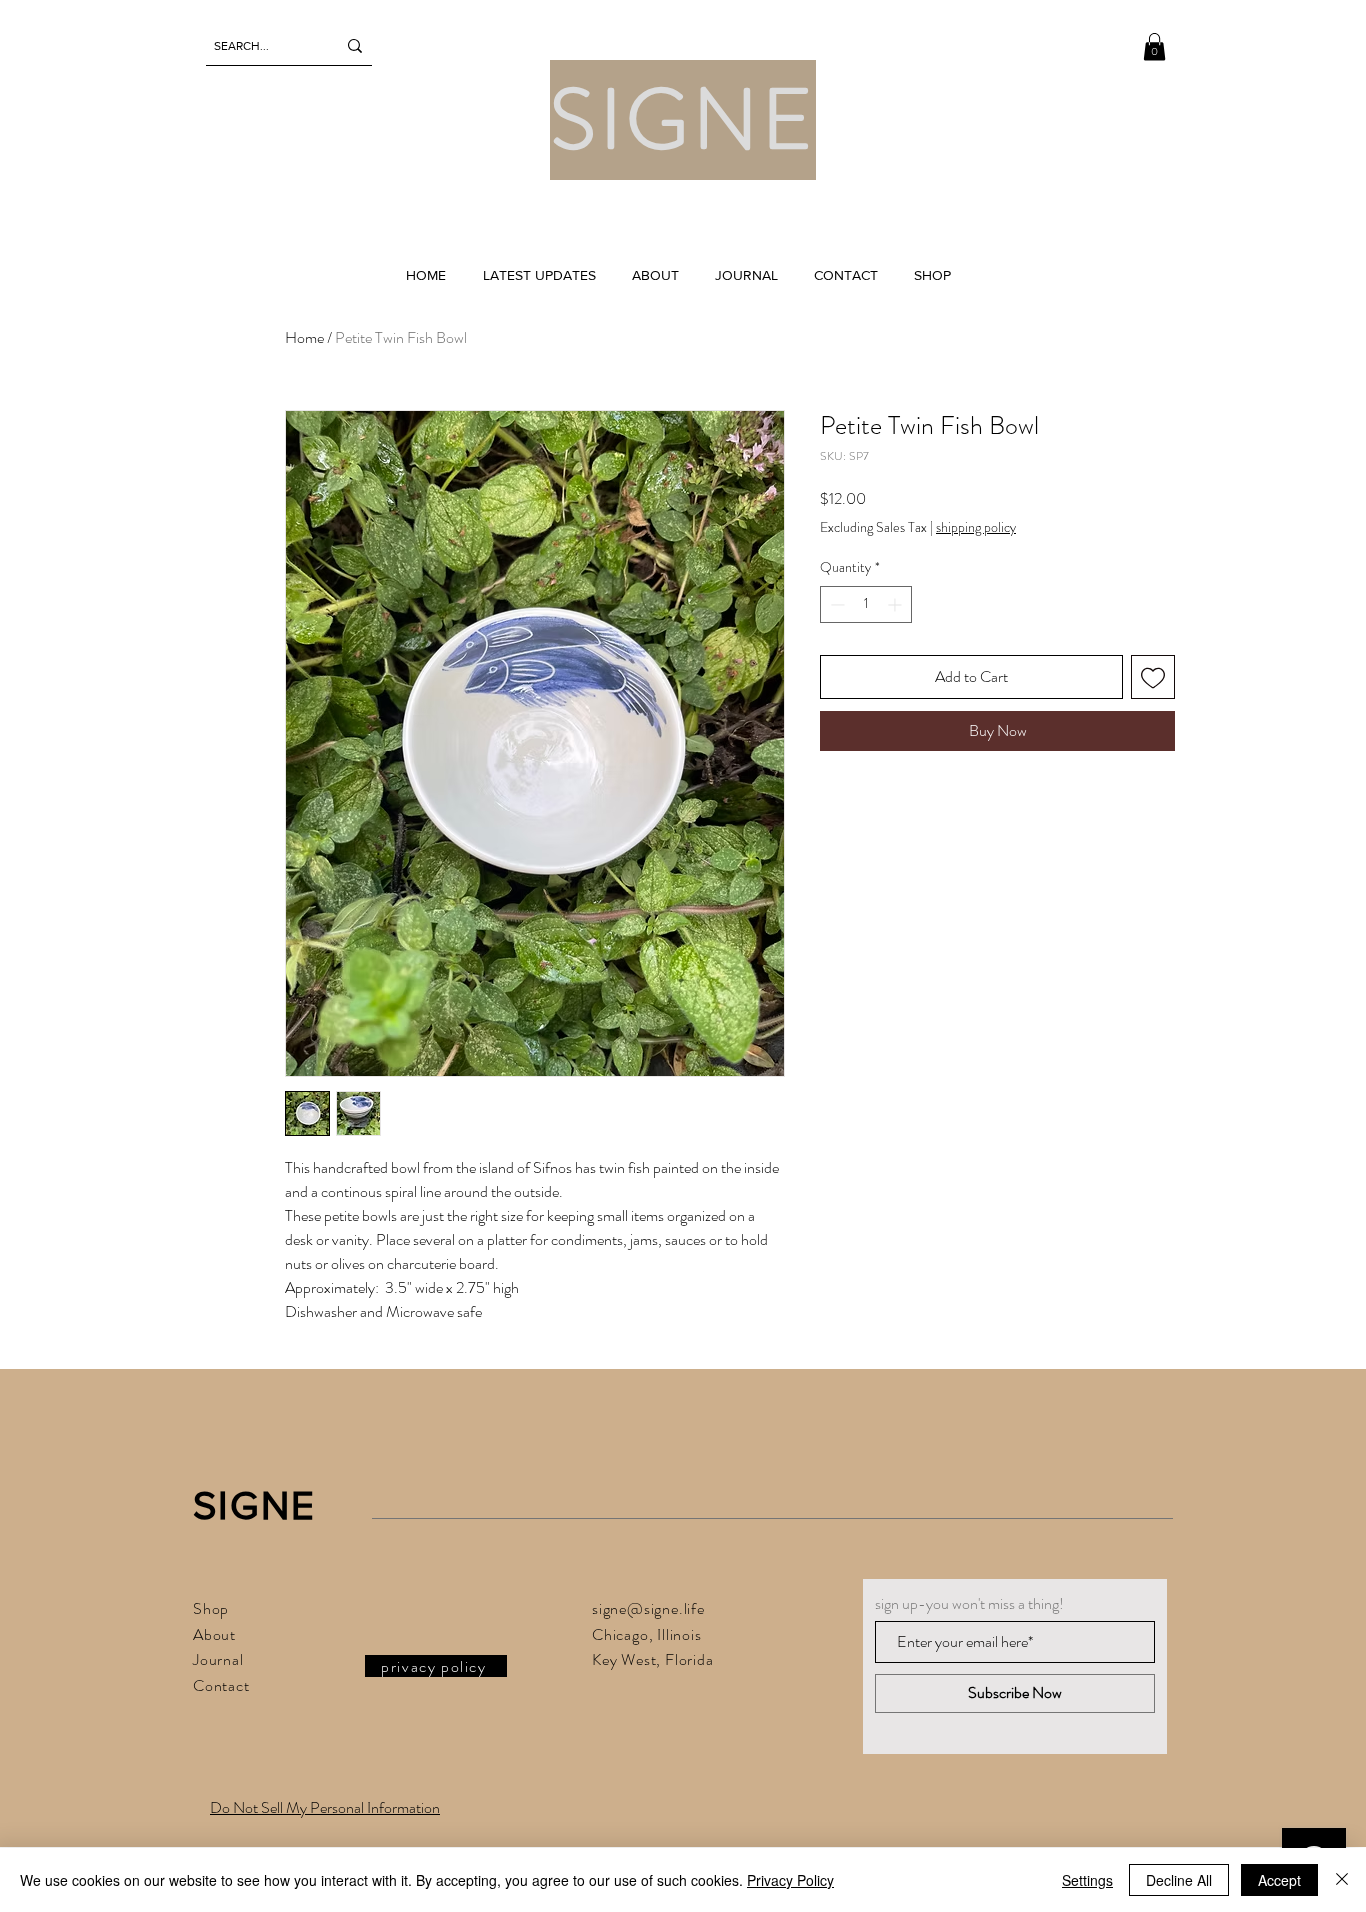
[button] (1154, 46)
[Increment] (896, 604)
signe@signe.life (648, 1608)
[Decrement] (835, 604)
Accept (1279, 1880)
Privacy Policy (790, 1880)
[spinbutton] (866, 604)
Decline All (1179, 1880)
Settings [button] (1087, 1880)
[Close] (1342, 1880)
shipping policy (976, 527)
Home (304, 337)
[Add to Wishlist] (1153, 677)
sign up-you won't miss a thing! (969, 1604)
